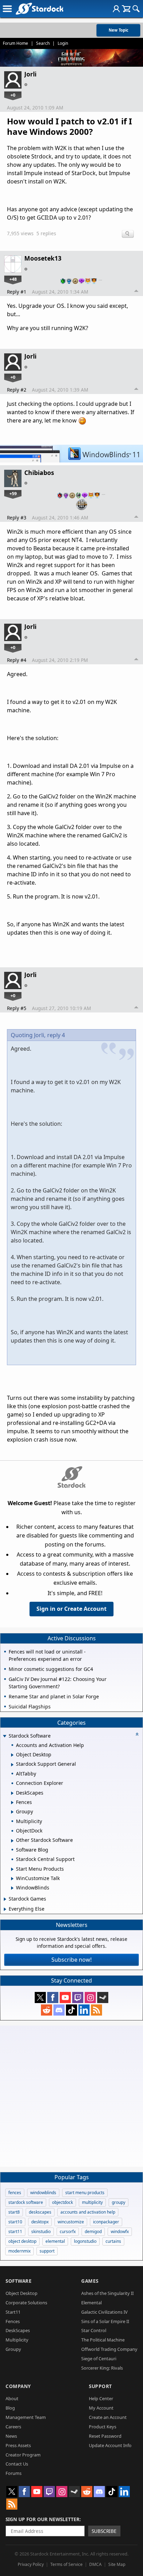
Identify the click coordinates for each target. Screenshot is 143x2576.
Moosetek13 (43, 258)
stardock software (26, 2202)
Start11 (13, 2312)
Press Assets (18, 2445)
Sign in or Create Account (71, 1609)
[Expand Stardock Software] (5, 1736)
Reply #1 (17, 292)
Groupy (13, 2349)
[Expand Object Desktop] (12, 1755)
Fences (13, 2321)
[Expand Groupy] (12, 1812)
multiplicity (92, 2202)
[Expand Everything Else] (5, 1909)
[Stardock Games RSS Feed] (96, 2010)
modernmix (19, 2251)
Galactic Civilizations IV (104, 2312)
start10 (15, 2222)
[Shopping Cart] (126, 9)
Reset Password (105, 2436)
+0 (13, 95)
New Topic (119, 30)
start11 (15, 2232)
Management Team (26, 2417)
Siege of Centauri (99, 2358)
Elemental (91, 2303)
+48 (13, 279)
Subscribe (104, 2531)
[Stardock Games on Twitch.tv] (78, 1997)
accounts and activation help (88, 2212)
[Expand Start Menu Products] (12, 1869)
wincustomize (71, 2222)
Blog (10, 2408)
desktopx (40, 2222)
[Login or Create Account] (116, 9)
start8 (14, 2212)
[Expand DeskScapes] (12, 1793)
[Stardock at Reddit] (47, 2010)
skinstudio (41, 2232)
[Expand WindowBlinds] (12, 1888)
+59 (13, 493)
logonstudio (85, 2241)
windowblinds (43, 2193)
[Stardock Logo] (39, 9)
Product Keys (103, 2427)
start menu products (85, 2193)
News (11, 2436)
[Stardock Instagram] (90, 1997)
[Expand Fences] (12, 1803)
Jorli (30, 74)
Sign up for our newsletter (43, 2519)
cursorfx (68, 2232)
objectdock (62, 2202)
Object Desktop (22, 2293)
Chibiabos (39, 473)
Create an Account (108, 2417)
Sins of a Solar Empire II (105, 2321)
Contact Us (17, 2464)
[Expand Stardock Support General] (12, 1765)
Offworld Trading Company (109, 2349)
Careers (13, 2427)
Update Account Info (110, 2445)
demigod (93, 2232)
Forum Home (15, 43)
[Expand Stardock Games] (5, 1899)
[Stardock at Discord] (59, 2010)
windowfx (120, 2232)
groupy (119, 2202)
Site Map (117, 2564)
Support (100, 2386)
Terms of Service (66, 2564)
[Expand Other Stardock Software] (12, 1841)
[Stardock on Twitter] (40, 1997)
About (12, 2398)
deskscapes (40, 2212)
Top (136, 292)
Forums (14, 2473)
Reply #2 (17, 390)
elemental (55, 2241)
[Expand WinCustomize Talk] (12, 1879)
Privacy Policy (31, 2564)
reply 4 (56, 1035)
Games (90, 2281)
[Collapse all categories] (137, 1734)
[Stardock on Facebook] (53, 1997)
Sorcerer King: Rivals (102, 2368)
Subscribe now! (71, 1960)
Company (18, 2386)
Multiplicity (17, 2340)
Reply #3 (17, 518)
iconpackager (106, 2222)
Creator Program (23, 2455)
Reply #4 (17, 660)
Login (63, 43)
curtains (113, 2241)
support (47, 2251)
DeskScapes (18, 2330)
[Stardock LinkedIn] (84, 2010)
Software (19, 2281)
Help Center (101, 2398)
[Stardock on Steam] (103, 1997)
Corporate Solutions (26, 2303)
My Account (101, 2408)
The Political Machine (103, 2340)
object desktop (22, 2241)
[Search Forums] (136, 9)
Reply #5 (17, 1008)
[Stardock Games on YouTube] (65, 1997)
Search (43, 43)
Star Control (94, 2330)
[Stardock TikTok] (71, 2010)
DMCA (95, 2564)
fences (15, 2193)
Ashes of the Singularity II (107, 2293)
